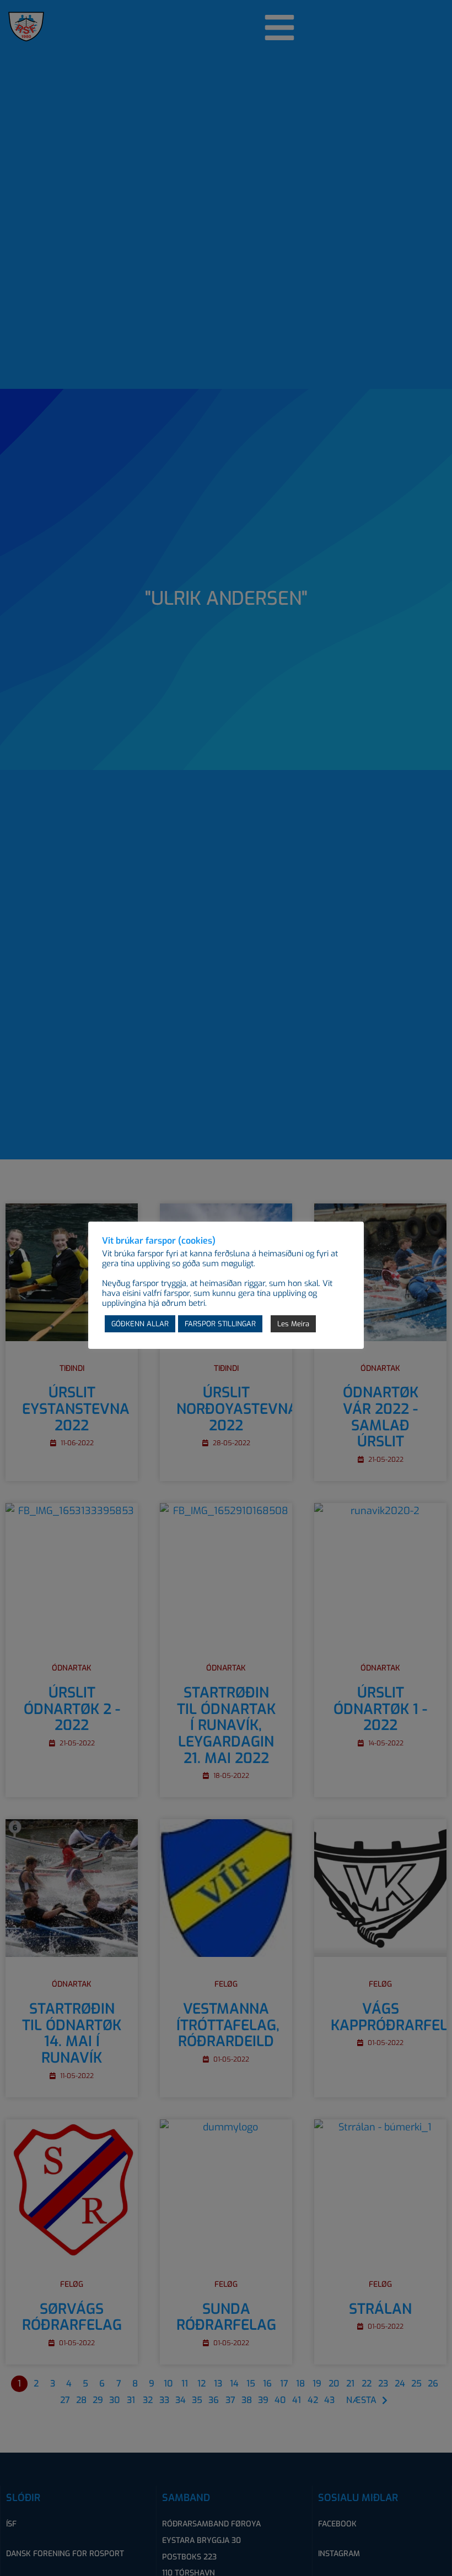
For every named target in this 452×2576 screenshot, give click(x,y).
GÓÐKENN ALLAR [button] (140, 1324)
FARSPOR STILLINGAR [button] (220, 1324)
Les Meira (293, 1324)
